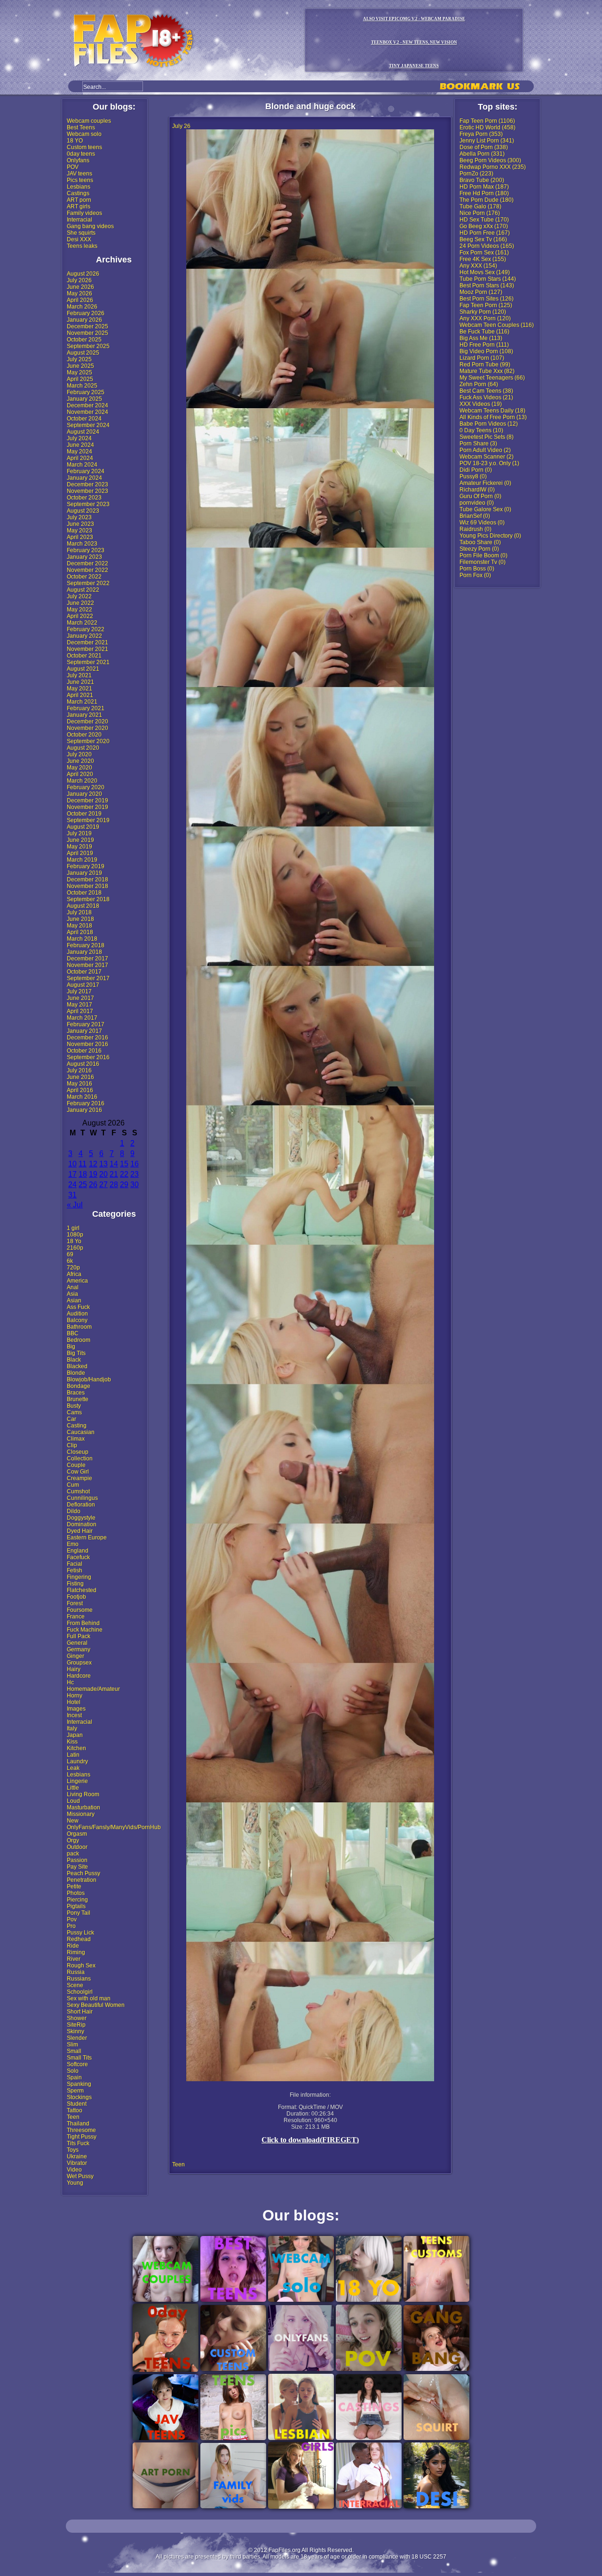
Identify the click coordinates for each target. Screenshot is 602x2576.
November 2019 (87, 807)
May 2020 (79, 768)
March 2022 (82, 623)
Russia (76, 1972)
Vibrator (77, 2163)
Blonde (76, 1373)
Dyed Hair (80, 1531)
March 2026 (82, 307)
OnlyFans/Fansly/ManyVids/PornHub (114, 1827)
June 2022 (80, 603)
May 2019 (79, 847)
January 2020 (84, 794)
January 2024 (84, 478)
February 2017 (86, 1024)
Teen (73, 2117)
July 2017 (79, 991)
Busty (74, 1406)
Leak (73, 1768)
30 (135, 1185)
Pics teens (80, 180)
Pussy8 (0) (473, 476)
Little (73, 1788)
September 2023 (88, 504)
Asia (72, 1294)
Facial (75, 1564)
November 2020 (87, 728)
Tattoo (75, 2110)
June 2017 (80, 998)
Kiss (72, 1742)
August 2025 (83, 353)
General (77, 1643)
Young (75, 2183)
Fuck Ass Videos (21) (486, 397)
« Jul (75, 1205)
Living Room (83, 1794)
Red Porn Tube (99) (485, 365)
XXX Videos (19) (481, 404)
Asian (74, 1300)
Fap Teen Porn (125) (486, 305)
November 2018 (87, 886)
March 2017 (82, 1018)
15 (124, 1164)
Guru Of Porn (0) (480, 496)
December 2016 (87, 1038)
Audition (77, 1314)
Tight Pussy (82, 2137)
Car (71, 1419)
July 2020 (79, 754)
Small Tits (79, 2058)
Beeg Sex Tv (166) (483, 239)
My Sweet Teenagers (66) (492, 378)
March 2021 (82, 702)
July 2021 (79, 675)
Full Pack (79, 1636)
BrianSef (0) (475, 516)
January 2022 (84, 636)
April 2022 (80, 616)
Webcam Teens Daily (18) (492, 411)
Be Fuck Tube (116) (484, 332)
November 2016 (87, 1044)
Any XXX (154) (478, 266)
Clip (72, 1445)
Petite (74, 1886)
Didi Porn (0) (476, 470)
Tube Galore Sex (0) (485, 509)
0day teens (81, 154)
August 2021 (83, 669)
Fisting (75, 1584)
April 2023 (80, 537)
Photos (76, 1893)
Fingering (79, 1577)
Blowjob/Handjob (89, 1379)
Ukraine (77, 2156)
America (77, 1281)
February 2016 (86, 1103)
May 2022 (79, 610)
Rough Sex (81, 1966)
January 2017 (84, 1031)
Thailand (78, 2124)
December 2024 (87, 405)
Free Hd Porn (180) (484, 193)
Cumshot (78, 1491)
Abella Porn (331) (482, 154)
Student (77, 2104)
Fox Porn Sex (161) (484, 253)
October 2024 (84, 419)
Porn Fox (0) (475, 575)
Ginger (75, 1656)
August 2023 (83, 511)
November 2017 (87, 965)
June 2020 (80, 761)
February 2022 (86, 629)
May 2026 (79, 293)
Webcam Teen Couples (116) (497, 325)
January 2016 (84, 1110)
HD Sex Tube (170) (484, 220)
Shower (77, 2018)
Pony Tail (79, 1913)
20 (103, 1174)
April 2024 (80, 458)
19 (93, 1174)
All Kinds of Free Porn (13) (493, 417)
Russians (79, 1979)
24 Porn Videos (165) (487, 246)
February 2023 (86, 550)
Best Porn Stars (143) (487, 285)
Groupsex (79, 1663)
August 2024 (83, 432)
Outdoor (77, 1847)
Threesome (81, 2130)
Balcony (77, 1320)
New (73, 1821)
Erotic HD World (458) (487, 127)
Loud (73, 1801)
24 (72, 1185)
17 (72, 1174)
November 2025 (87, 333)
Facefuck (78, 1557)
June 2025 (80, 366)
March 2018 (82, 939)
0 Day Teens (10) (481, 430)
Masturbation (83, 1807)
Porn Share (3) (478, 444)
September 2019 (88, 820)
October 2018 (84, 893)
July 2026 (79, 280)
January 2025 (84, 399)
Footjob (76, 1597)
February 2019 (86, 866)
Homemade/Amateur (93, 1689)
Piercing (77, 1900)
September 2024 (88, 425)
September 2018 (88, 899)
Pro (71, 1926)
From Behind (83, 1623)
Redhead (79, 1939)
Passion (77, 1860)
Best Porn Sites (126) (487, 299)
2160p (75, 1248)
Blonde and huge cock (310, 106)
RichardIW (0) (477, 490)
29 (124, 1185)
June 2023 (80, 524)
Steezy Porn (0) (479, 549)
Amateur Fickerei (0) (485, 483)
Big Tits (76, 1353)
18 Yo (74, 1241)
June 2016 (80, 1077)
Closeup (78, 1452)
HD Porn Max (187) (484, 187)
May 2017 (79, 1005)
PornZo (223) (476, 174)
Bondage (79, 1386)
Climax (76, 1439)
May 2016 (79, 1084)
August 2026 (83, 274)
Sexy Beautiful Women (96, 2005)
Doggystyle (81, 1518)
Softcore (77, 2064)
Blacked (77, 1366)
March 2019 (82, 860)
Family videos (84, 213)
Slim (72, 2045)
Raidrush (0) (475, 529)
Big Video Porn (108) (486, 351)
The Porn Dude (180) (487, 200)
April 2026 (80, 300)
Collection (80, 1458)
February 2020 (86, 787)
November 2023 (87, 491)
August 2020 (83, 748)
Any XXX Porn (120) (485, 318)
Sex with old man (89, 1998)
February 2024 (86, 471)
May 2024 (79, 452)
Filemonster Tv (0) (483, 562)
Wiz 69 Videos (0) (482, 523)
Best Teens (81, 127)
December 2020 (87, 721)
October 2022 (84, 577)
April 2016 (80, 1090)
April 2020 (80, 774)
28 (114, 1185)
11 (83, 1164)
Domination (82, 1524)
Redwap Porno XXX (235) (493, 167)
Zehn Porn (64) (479, 384)
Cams (74, 1412)
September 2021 (88, 662)
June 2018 (80, 919)
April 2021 (80, 695)
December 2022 (87, 563)
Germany (79, 1649)
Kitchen (76, 1748)
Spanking (79, 2084)
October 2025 (84, 340)
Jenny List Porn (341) (487, 141)
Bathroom (79, 1327)
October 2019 (84, 814)
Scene (75, 1985)
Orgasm (77, 1834)
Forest (75, 1603)
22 (124, 1174)
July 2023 (79, 517)
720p (73, 1268)
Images (76, 1709)
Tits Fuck (78, 2143)
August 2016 (83, 1064)
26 (93, 1185)
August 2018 (83, 906)
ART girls (79, 206)
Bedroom (79, 1340)
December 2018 (87, 880)
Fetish (75, 1570)
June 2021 (80, 682)
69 (70, 1254)
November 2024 (87, 412)
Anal (73, 1287)
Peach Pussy (83, 1873)
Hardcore (79, 1676)
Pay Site (77, 1867)
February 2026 (86, 313)
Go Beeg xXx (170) (484, 226)
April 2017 (80, 1011)
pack (73, 1854)
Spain (74, 2077)
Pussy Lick (80, 1933)
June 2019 (80, 840)
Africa (74, 1274)
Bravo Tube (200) (482, 180)
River (74, 1959)
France (76, 1617)
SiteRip (76, 2025)
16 (135, 1164)
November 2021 (87, 649)
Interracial (79, 220)
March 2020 (82, 781)
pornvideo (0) (477, 503)
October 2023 (84, 498)
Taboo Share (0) (480, 542)
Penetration (82, 1880)
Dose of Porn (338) (484, 147)
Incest (74, 1715)
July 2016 (79, 1070)
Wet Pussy (80, 2176)
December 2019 (87, 801)
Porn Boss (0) (477, 569)
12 (93, 1164)
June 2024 (80, 445)
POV (73, 167)
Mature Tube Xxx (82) (487, 371)
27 (103, 1185)
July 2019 (79, 833)
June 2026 (80, 287)
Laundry (77, 1761)
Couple (76, 1465)
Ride (73, 1946)
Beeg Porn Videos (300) (490, 160)
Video (74, 2170)
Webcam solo (84, 134)
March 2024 (82, 465)
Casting (77, 1426)
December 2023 (87, 484)
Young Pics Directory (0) (490, 536)
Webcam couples (89, 121)
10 (72, 1164)
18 (83, 1174)
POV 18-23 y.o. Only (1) (489, 463)
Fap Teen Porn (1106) (487, 121)
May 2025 (79, 373)
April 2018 (80, 932)
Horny (75, 1696)
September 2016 (88, 1057)
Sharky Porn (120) (483, 312)
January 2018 (84, 952)
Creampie (79, 1478)
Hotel (74, 1702)
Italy (72, 1728)
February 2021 (86, 708)
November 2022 (87, 570)
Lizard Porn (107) (482, 358)
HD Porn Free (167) (485, 233)
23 (135, 1174)
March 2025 (82, 386)
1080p (75, 1235)
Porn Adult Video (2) (485, 450)
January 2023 (84, 557)
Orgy (73, 1840)
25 (83, 1185)
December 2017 (87, 959)
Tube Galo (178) (480, 206)
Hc (70, 1682)
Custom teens (84, 147)
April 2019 (80, 853)
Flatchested (82, 1590)
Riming (76, 1952)
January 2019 (84, 873)
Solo (73, 2071)
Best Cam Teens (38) (486, 391)
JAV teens (79, 174)
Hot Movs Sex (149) (485, 272)
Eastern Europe (87, 1538)
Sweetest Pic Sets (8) (487, 437)
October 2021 (84, 656)
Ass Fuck (78, 1307)
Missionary (81, 1814)
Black (74, 1360)
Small (74, 2051)
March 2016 (82, 1097)
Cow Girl (78, 1472)
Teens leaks (82, 246)
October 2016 (84, 1051)
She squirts (81, 233)
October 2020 (84, 735)
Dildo (74, 1511)
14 (114, 1164)
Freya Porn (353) (481, 134)
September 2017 (88, 978)
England (78, 1551)
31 (72, 1195)
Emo (73, 1544)
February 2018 (86, 945)
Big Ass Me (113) (481, 338)
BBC (73, 1333)
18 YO (75, 141)
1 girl (73, 1228)
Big (71, 1347)
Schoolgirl (80, 1992)
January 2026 (84, 320)
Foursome (80, 1610)
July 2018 (79, 912)
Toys (73, 2150)
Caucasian (81, 1432)
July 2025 (79, 359)
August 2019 (83, 827)
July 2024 (79, 438)
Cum (73, 1485)
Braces (76, 1393)
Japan (75, 1735)
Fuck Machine (85, 1630)
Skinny (75, 2031)
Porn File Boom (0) (483, 555)
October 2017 (84, 972)
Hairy (74, 1669)
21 (114, 1174)
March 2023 (82, 544)
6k (70, 1261)
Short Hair (80, 2012)
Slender (77, 2038)
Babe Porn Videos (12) (489, 424)
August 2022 (83, 590)
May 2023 (79, 531)
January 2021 (84, 715)
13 (103, 1164)
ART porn (79, 200)
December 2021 (87, 642)
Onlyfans (78, 160)
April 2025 (80, 379)
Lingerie (77, 1781)
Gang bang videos (90, 226)
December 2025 (87, 326)
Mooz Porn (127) (481, 292)
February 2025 (86, 392)
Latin (73, 1755)
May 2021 (79, 689)
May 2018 (79, 926)
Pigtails (76, 1906)
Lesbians (79, 187)
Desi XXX (79, 239)
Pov (72, 1919)
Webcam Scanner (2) (487, 457)
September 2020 (88, 741)
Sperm (75, 2091)
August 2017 (83, 985)
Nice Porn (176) (480, 213)
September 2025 (88, 346)
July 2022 (79, 596)
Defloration (81, 1505)
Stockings (79, 2097)
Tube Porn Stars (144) (488, 279)
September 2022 (88, 583)
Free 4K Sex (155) (483, 259)
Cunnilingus (82, 1498)
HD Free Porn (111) (484, 345)
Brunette (78, 1399)
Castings (78, 193)
